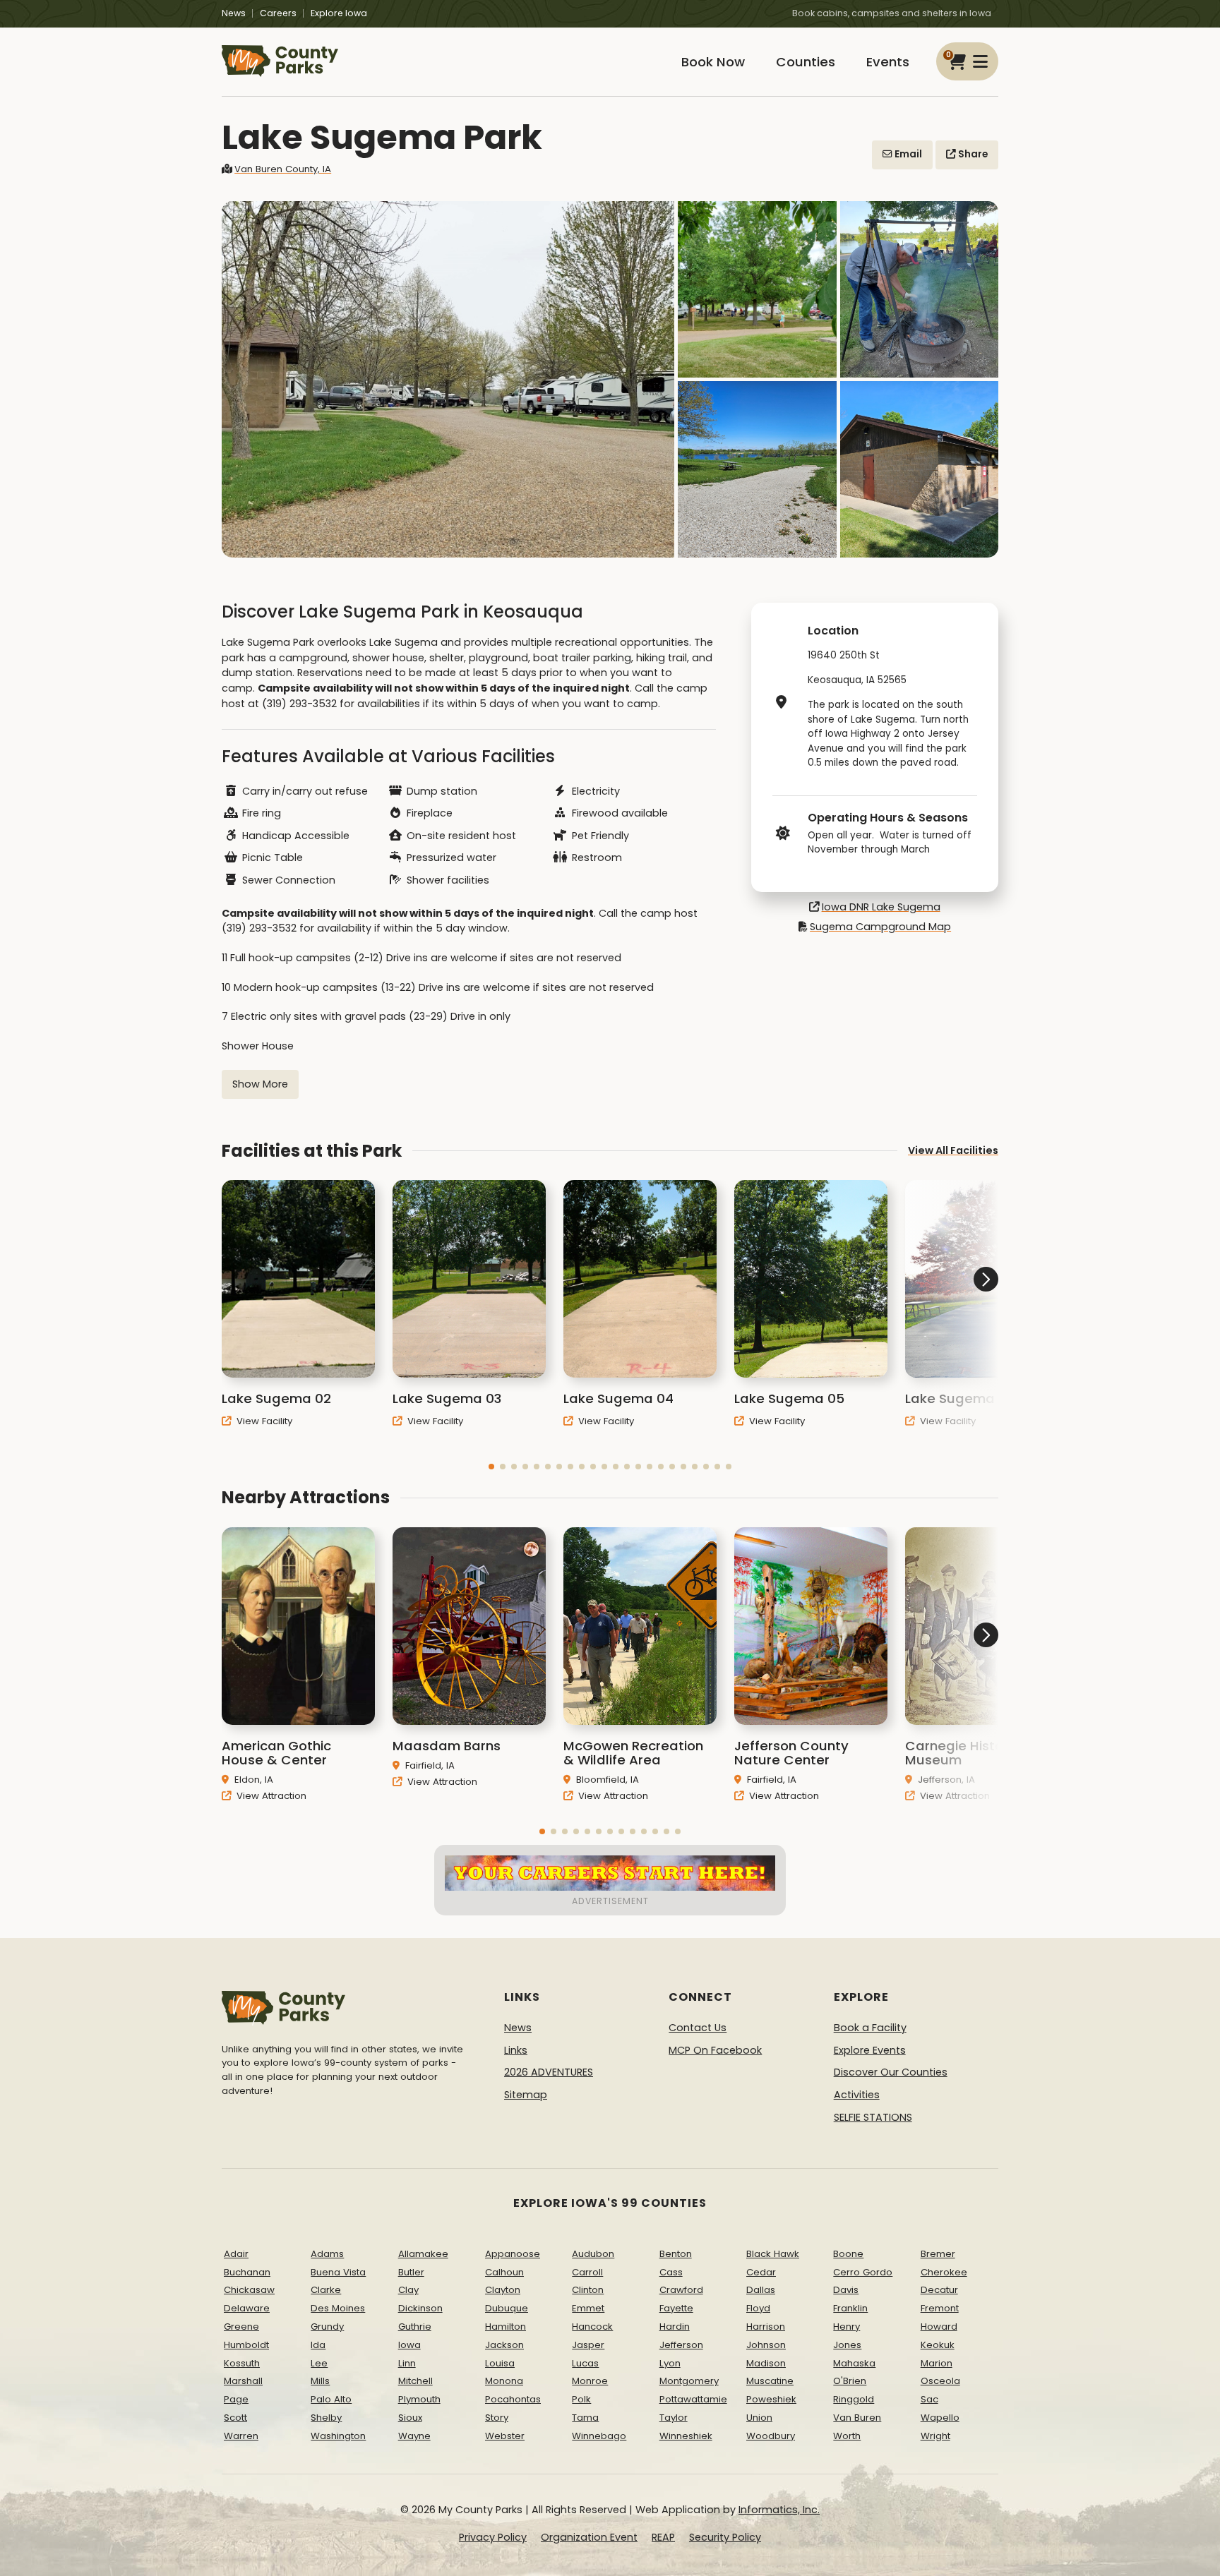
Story (497, 2418)
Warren (241, 2436)
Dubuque (507, 2308)
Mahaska (854, 2363)
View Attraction (270, 1796)
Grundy (327, 2327)
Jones (847, 2345)
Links (516, 2050)
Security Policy (725, 2537)
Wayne (414, 2436)
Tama (585, 2418)
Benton (676, 2254)
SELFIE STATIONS (873, 2117)
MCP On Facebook (715, 2050)
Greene (241, 2327)
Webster (505, 2436)
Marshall (243, 2381)
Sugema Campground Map (880, 927)
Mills (320, 2381)
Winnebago (599, 2436)
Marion (937, 2363)
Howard (939, 2327)
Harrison (766, 2327)
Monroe (590, 2381)
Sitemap (526, 2095)
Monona (504, 2381)
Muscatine (770, 2381)
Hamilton (506, 2327)
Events (888, 62)
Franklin (850, 2308)
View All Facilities (953, 1150)
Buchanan (247, 2272)
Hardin (675, 2327)
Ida (318, 2345)
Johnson (766, 2345)
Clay (408, 2290)
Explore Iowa (339, 13)
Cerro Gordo (863, 2272)
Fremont (940, 2308)
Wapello (940, 2418)
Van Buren (857, 2418)
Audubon (593, 2254)
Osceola (940, 2381)
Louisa (500, 2363)
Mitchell (415, 2381)
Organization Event (589, 2537)
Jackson (504, 2345)
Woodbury (771, 2436)
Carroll (587, 2272)
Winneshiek (686, 2436)
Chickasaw (249, 2290)
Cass (671, 2272)
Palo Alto (331, 2399)
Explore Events (870, 2050)
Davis (846, 2290)
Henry (847, 2327)
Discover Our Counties (891, 2072)
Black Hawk (773, 2254)
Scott (235, 2418)
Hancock (592, 2327)
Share (972, 154)
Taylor (674, 2418)
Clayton (503, 2290)
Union (759, 2418)
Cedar (761, 2272)
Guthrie (415, 2327)
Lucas (585, 2363)
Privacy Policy (493, 2537)
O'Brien (850, 2381)
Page (236, 2399)
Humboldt (246, 2345)
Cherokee (944, 2272)
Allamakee (423, 2254)
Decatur (939, 2290)
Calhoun (504, 2272)
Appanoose (513, 2254)
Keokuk (938, 2345)
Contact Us (698, 2028)
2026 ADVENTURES (549, 2072)
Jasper (588, 2345)
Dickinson (420, 2308)
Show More (260, 1084)
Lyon (670, 2363)
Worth (847, 2436)
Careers (278, 13)
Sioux (410, 2418)
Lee (319, 2363)
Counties (806, 62)
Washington (338, 2436)
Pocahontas (513, 2399)
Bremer (938, 2254)
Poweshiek (771, 2399)
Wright (935, 2436)
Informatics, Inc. (779, 2510)
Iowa (409, 2345)
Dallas (761, 2290)
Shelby (326, 2418)
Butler (411, 2272)
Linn (407, 2363)
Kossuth (242, 2363)
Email (907, 154)
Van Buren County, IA (283, 169)
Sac (929, 2399)
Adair (236, 2254)
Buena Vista (338, 2272)
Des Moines (338, 2308)
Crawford (681, 2290)
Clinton (588, 2290)
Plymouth (419, 2399)
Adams (327, 2254)
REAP (663, 2537)
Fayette (676, 2308)
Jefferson (681, 2345)
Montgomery (689, 2381)
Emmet (588, 2308)
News (234, 13)
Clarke (326, 2290)
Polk (581, 2399)
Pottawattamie (693, 2399)
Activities (857, 2095)
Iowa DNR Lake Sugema (881, 907)
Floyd (758, 2308)
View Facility (263, 1421)
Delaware (247, 2308)
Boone (848, 2254)
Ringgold (854, 2399)
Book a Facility (870, 2028)
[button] (491, 1467)
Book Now (713, 62)
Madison (766, 2363)
